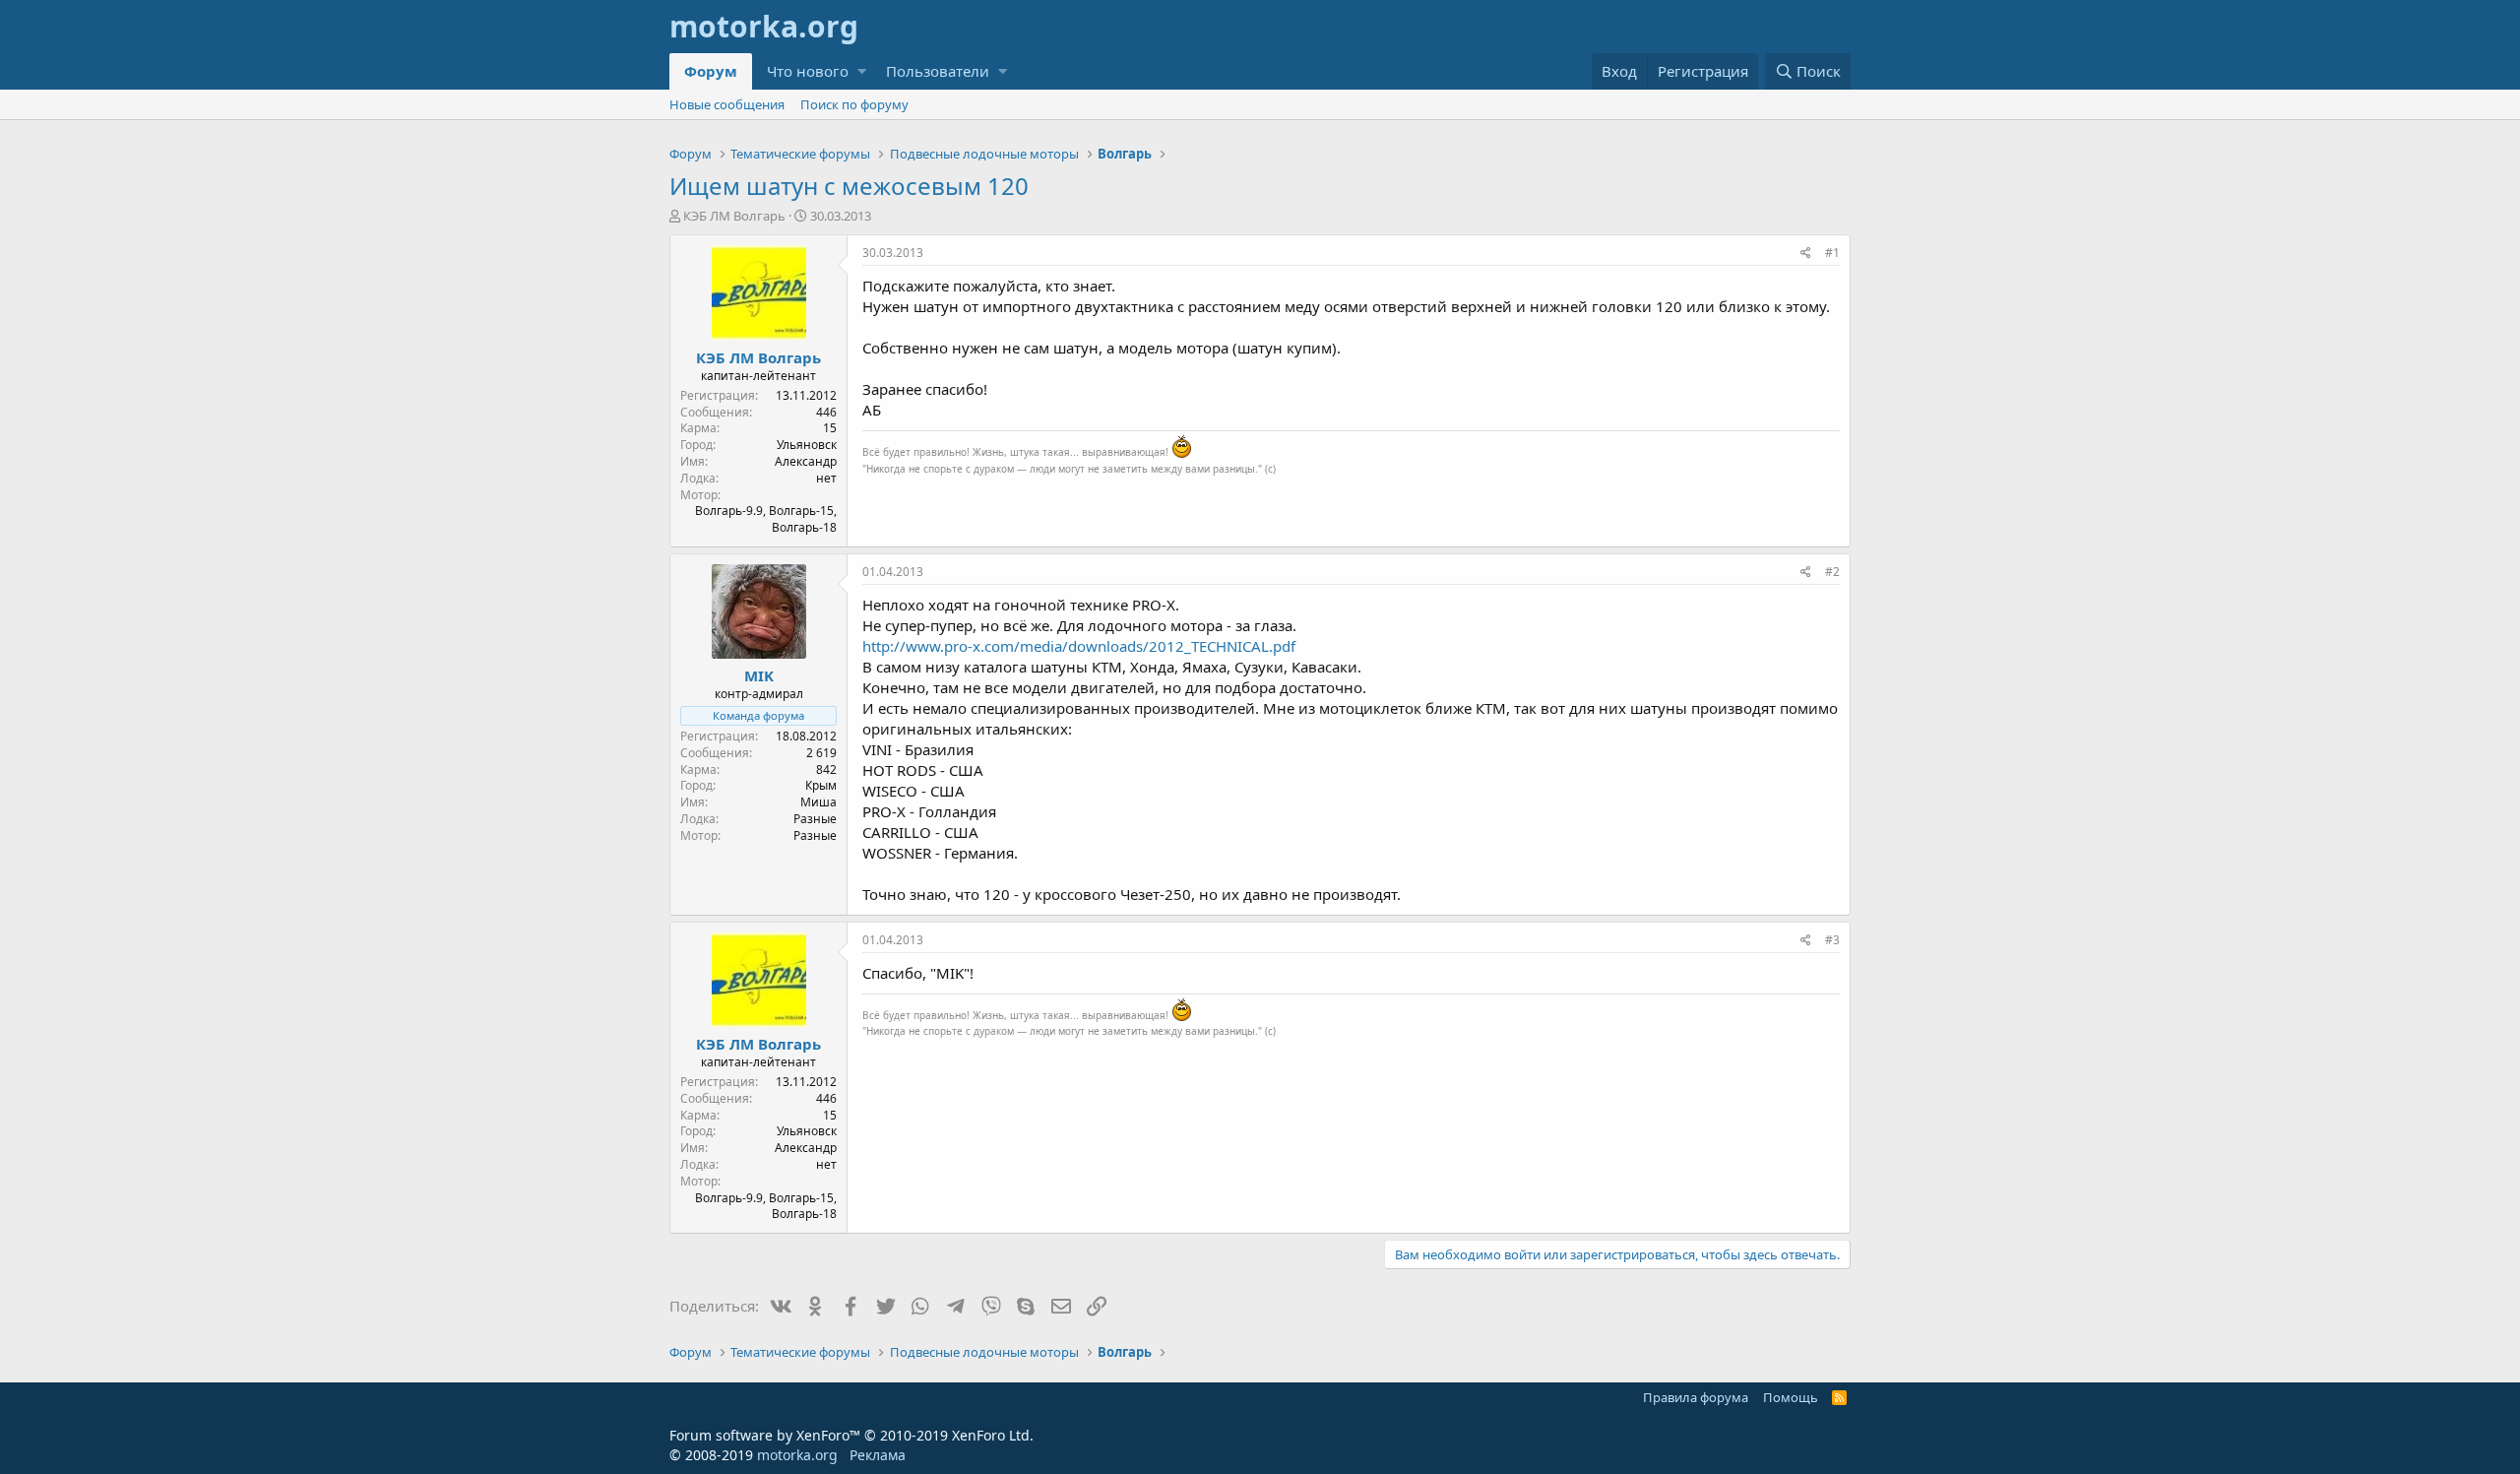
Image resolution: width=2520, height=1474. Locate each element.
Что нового (808, 71)
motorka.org (797, 1455)
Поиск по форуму (854, 104)
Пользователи (938, 71)
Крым (821, 785)
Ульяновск (807, 445)
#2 (1832, 572)
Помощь (1791, 1397)
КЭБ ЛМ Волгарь (734, 216)
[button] (862, 71)
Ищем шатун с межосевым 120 (849, 186)
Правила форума (1696, 1397)
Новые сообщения (727, 104)
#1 (1832, 253)
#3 (1832, 940)
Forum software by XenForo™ (851, 1435)
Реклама (878, 1455)
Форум (711, 71)
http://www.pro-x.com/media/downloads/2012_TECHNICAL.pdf (1079, 646)
